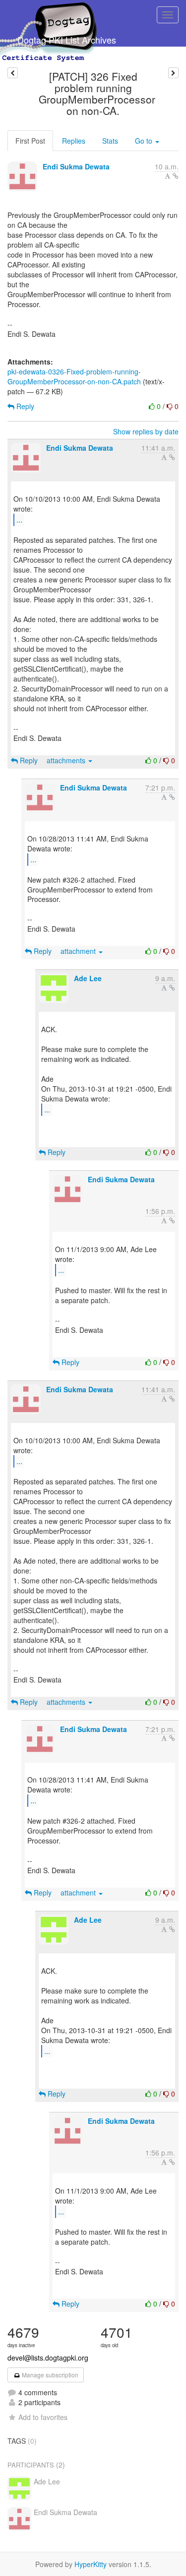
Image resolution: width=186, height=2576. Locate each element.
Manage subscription (49, 2375)
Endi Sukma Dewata (76, 166)
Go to (145, 141)
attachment (79, 951)
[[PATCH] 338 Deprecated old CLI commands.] (173, 73)
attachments (67, 760)
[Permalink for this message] (176, 176)
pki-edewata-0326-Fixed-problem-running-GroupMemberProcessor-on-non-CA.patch (74, 376)
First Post (30, 141)
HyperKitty (91, 2564)
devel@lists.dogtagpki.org (48, 2358)
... (19, 519)
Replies (74, 141)
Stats (110, 141)
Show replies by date (146, 431)
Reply (24, 406)
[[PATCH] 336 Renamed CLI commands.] (13, 73)
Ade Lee (88, 978)
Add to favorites (43, 2417)
